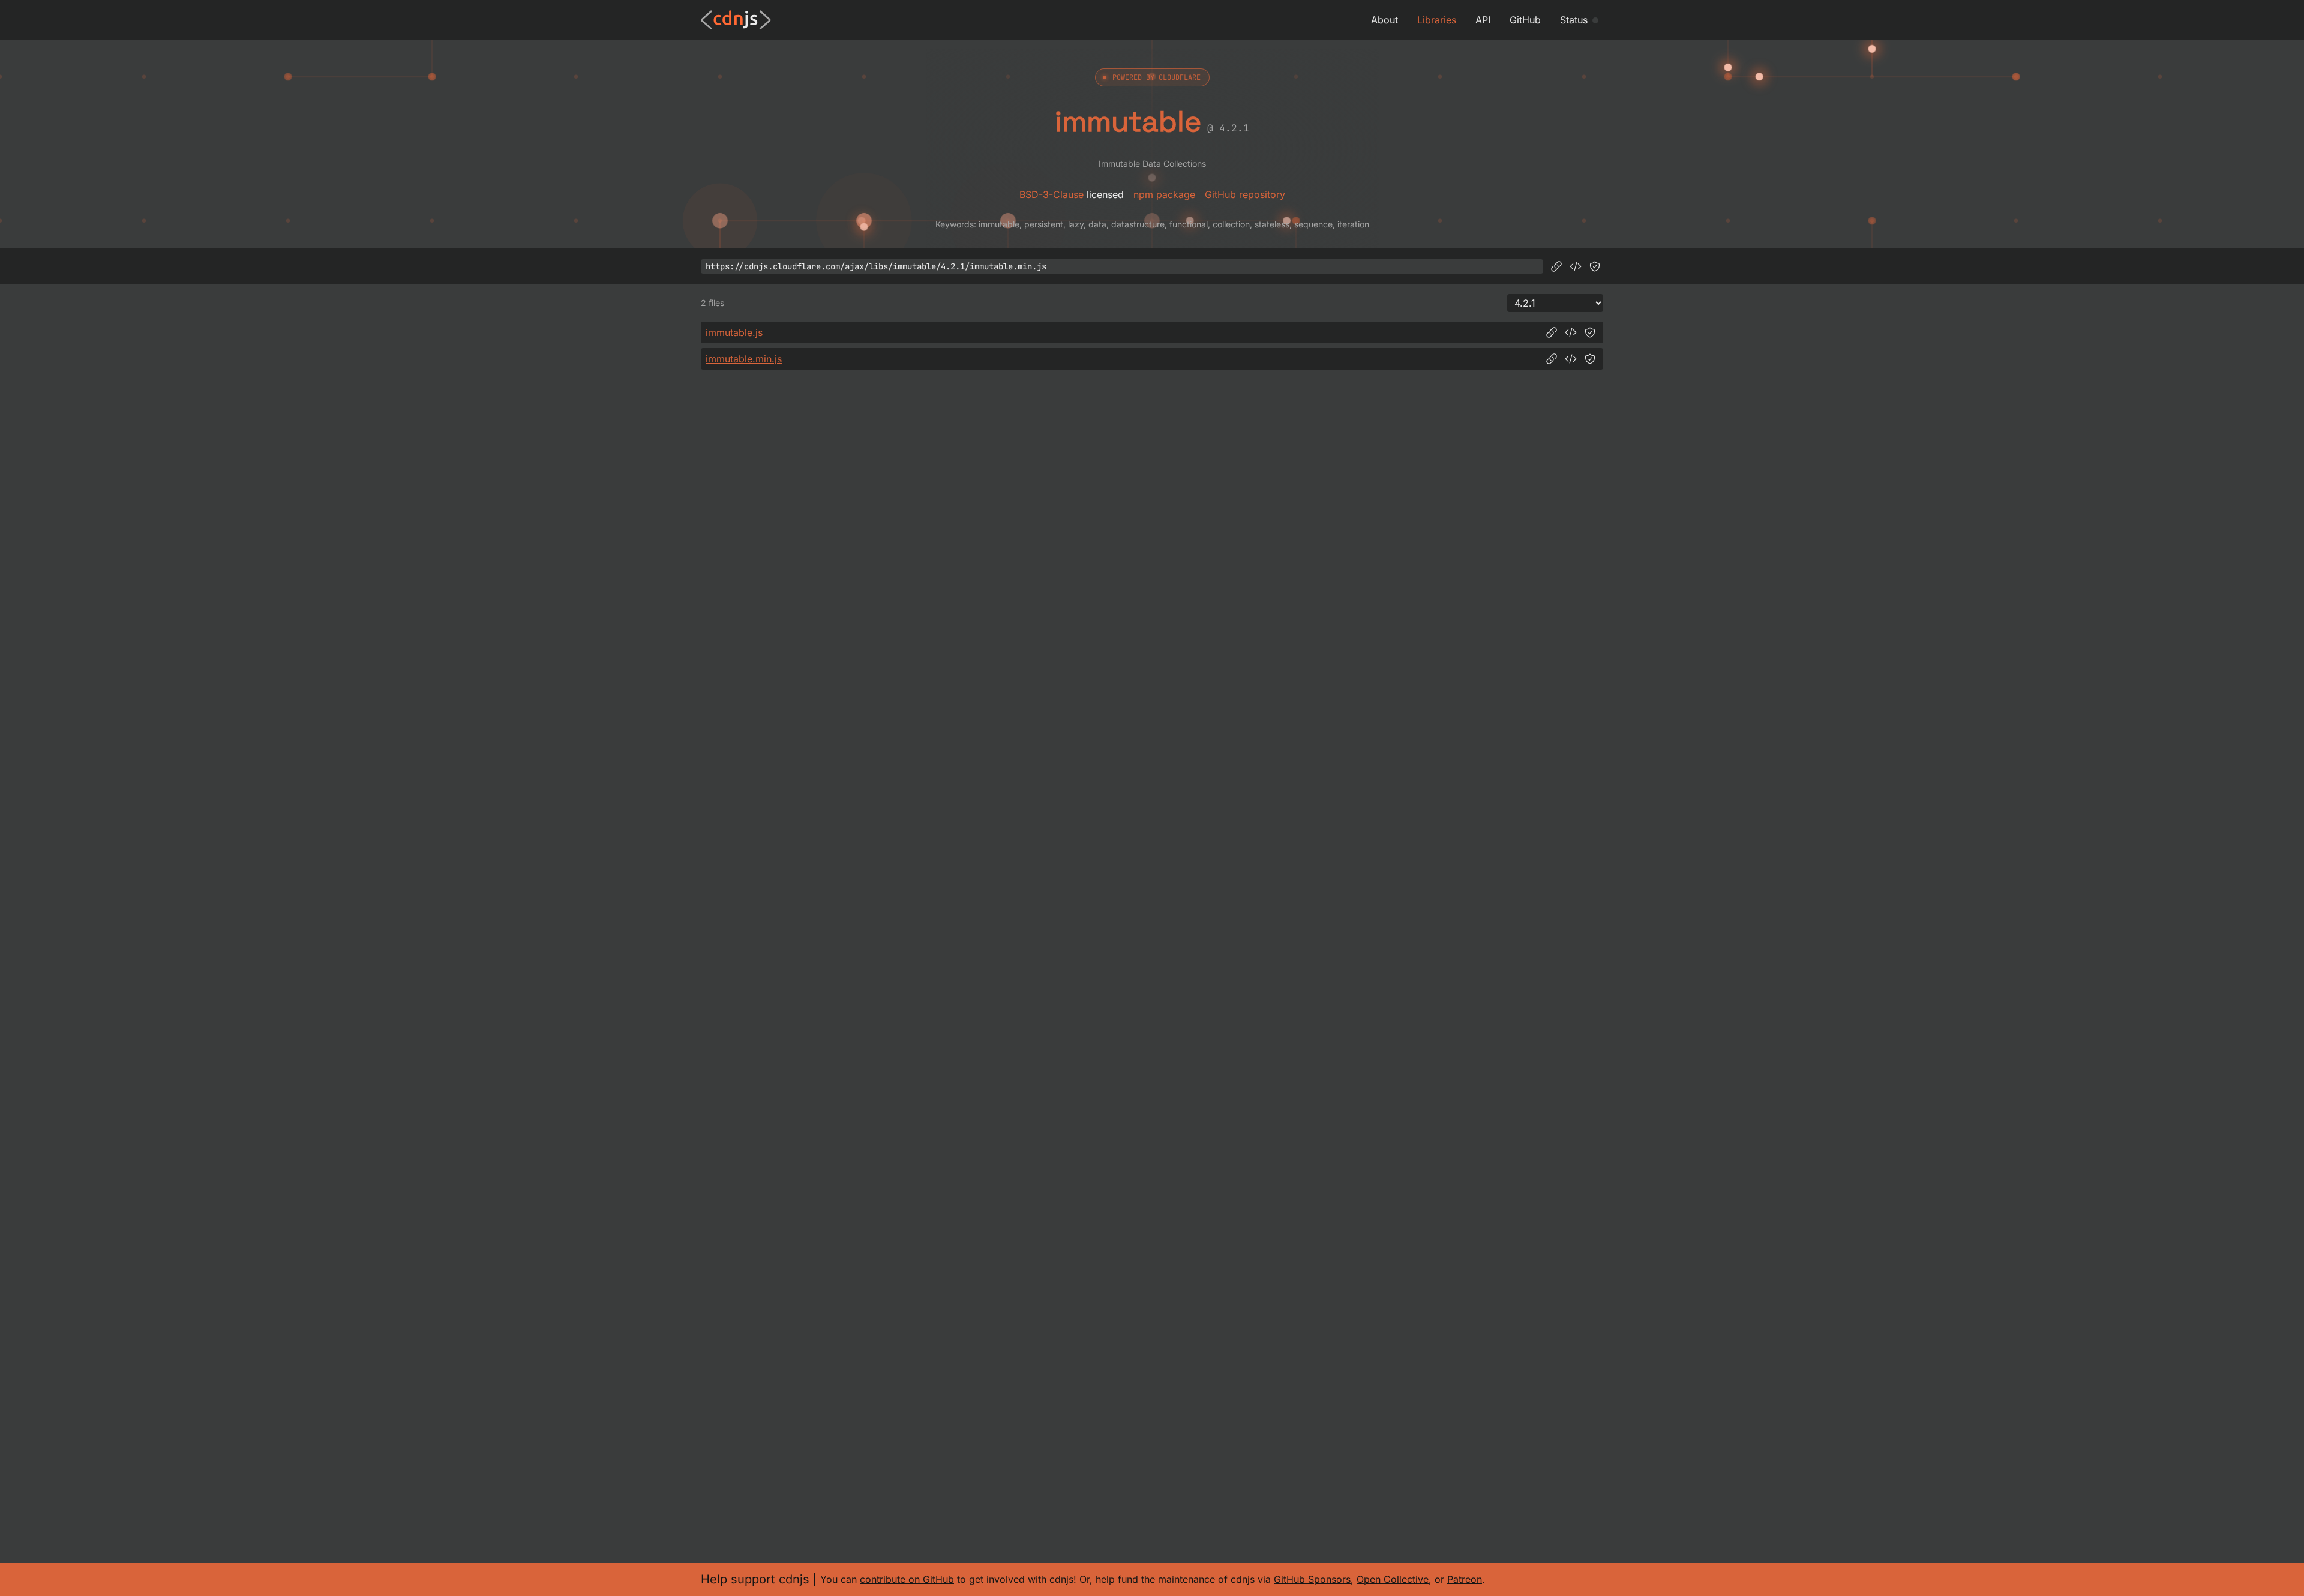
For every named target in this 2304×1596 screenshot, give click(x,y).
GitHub (1525, 20)
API (1483, 20)
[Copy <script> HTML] (1576, 266)
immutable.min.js (744, 359)
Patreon (1465, 1579)
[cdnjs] (736, 20)
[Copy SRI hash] (1595, 266)
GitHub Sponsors (1312, 1579)
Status (1574, 20)
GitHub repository (1245, 194)
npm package (1164, 194)
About (1384, 20)
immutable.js (734, 332)
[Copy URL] (1556, 266)
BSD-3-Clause (1051, 194)
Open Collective (1393, 1579)
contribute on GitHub (907, 1579)
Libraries (1437, 20)
